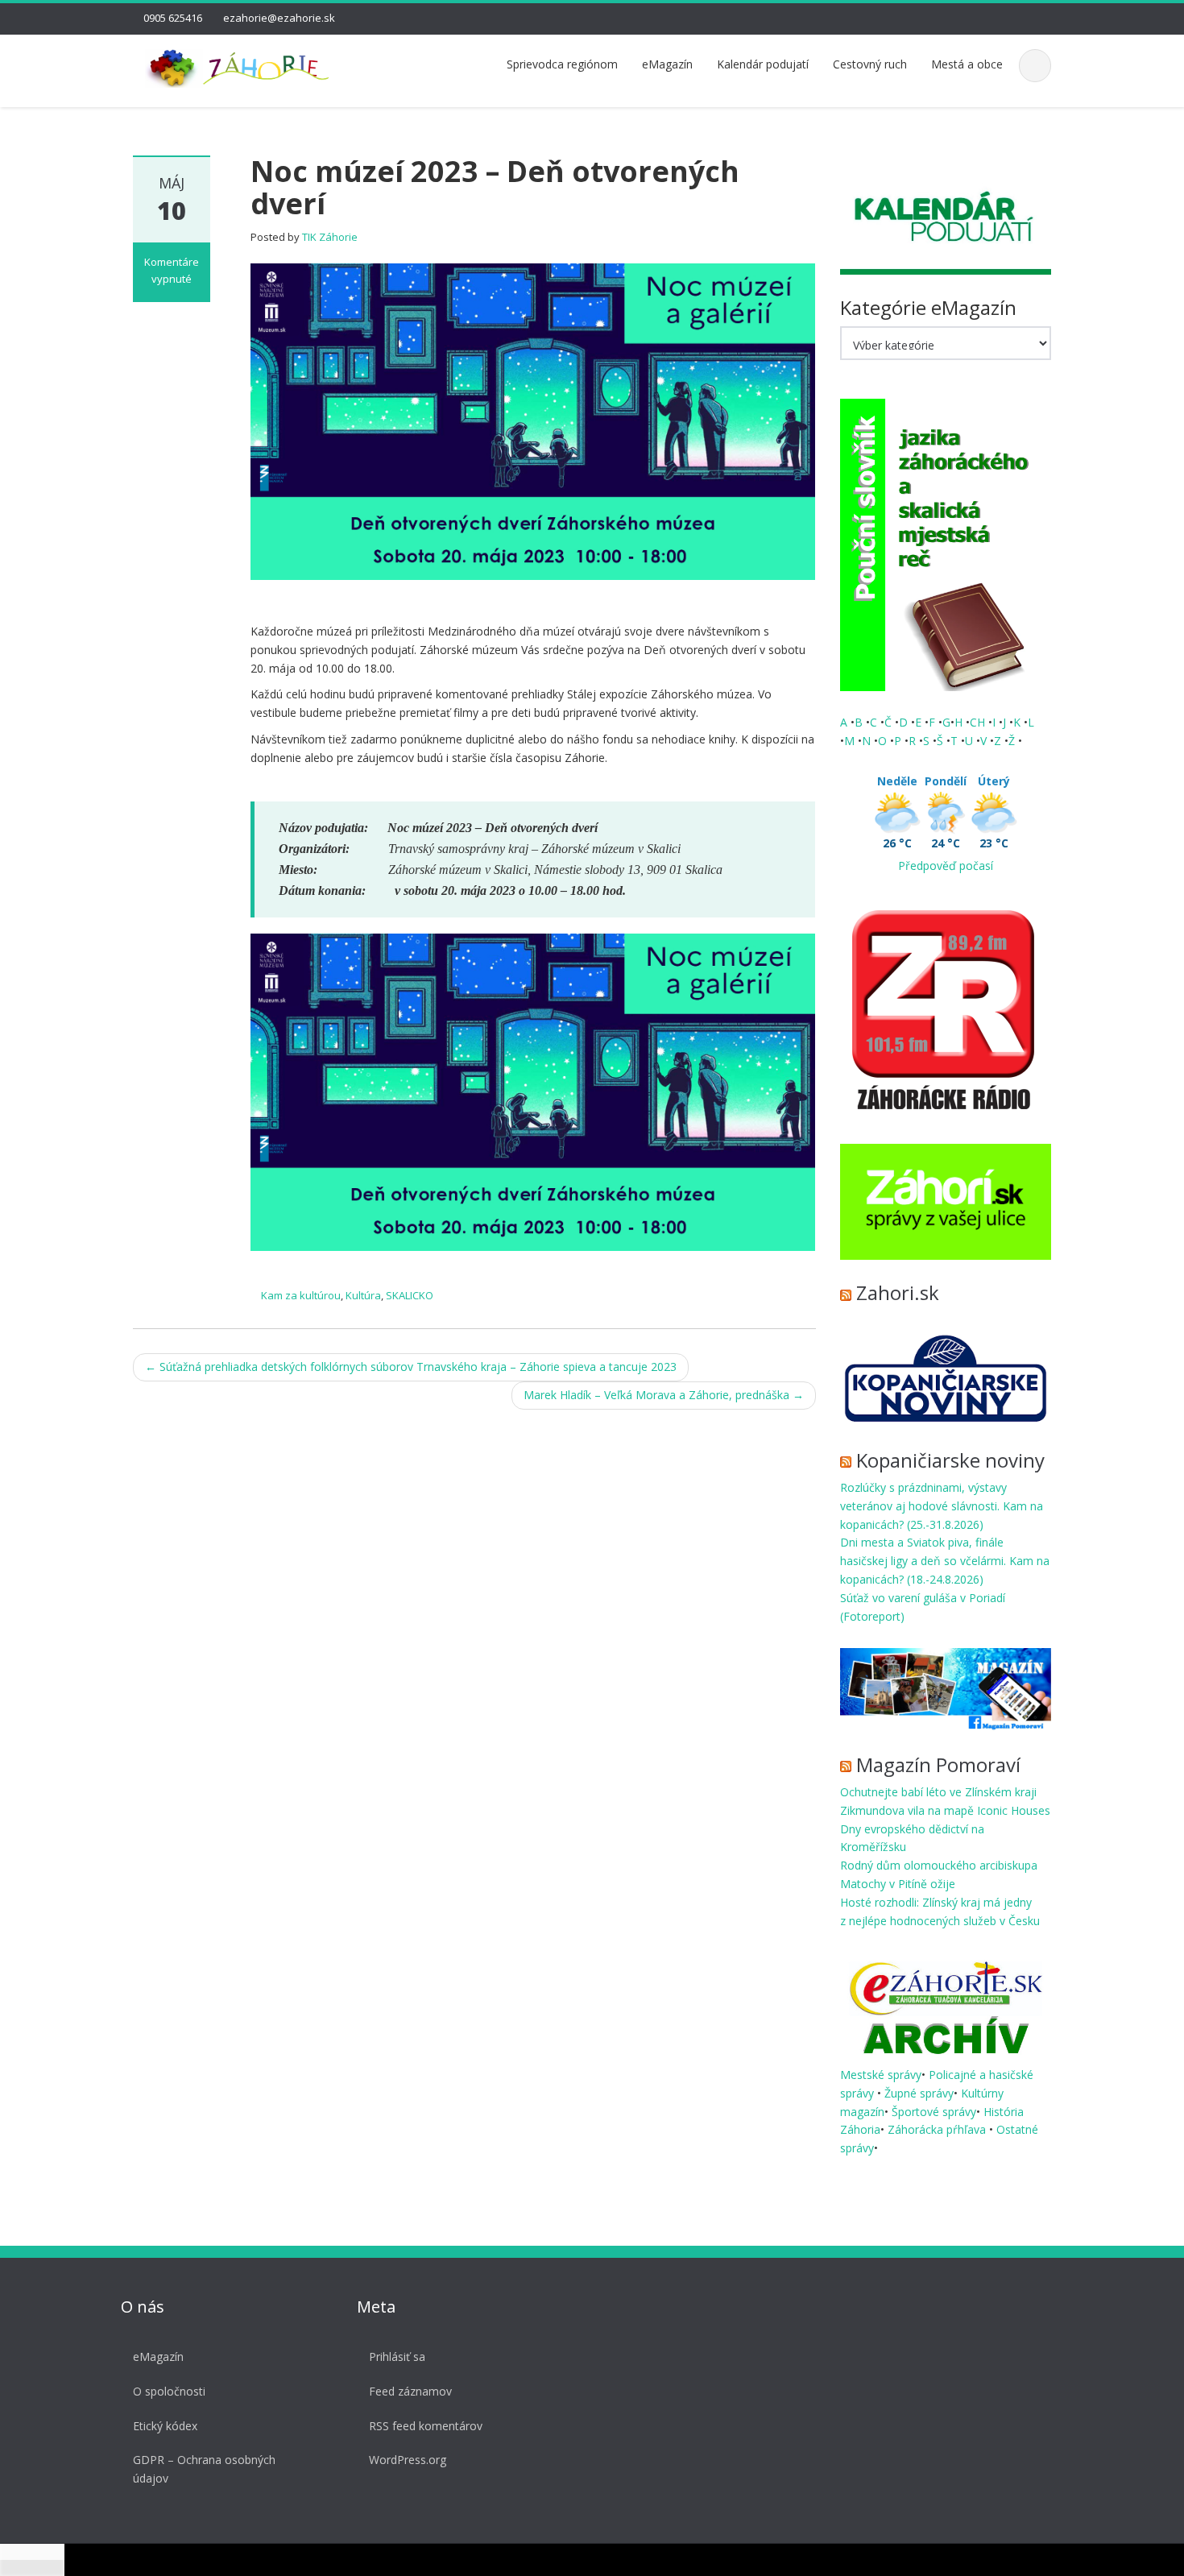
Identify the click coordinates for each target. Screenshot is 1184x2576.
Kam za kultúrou (301, 1295)
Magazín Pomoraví (938, 1764)
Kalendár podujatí (763, 64)
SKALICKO (410, 1295)
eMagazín (667, 64)
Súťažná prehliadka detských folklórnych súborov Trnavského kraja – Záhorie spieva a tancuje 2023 (411, 1367)
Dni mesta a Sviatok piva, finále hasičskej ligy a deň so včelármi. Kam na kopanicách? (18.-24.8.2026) (945, 1561)
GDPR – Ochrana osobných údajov (204, 2469)
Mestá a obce (967, 64)
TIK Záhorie (330, 237)
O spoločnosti (169, 2391)
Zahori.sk (898, 1292)
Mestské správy (881, 2075)
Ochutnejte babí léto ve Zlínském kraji (938, 1792)
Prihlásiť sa (397, 2357)
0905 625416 (173, 18)
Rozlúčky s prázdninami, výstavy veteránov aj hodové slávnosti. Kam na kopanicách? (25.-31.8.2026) (942, 1506)
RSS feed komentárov (426, 2426)
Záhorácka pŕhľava (938, 2129)
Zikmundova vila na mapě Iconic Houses (945, 1810)
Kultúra (363, 1295)
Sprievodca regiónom (562, 64)
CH (979, 722)
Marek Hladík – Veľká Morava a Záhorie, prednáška (664, 1395)
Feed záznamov (410, 2391)
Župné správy (919, 2093)
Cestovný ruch (870, 64)
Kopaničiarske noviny (950, 1460)
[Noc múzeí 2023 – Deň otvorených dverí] (533, 420)
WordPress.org (408, 2460)
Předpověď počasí (946, 866)
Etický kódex (165, 2426)
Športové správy (934, 2112)
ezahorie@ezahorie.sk (279, 18)
